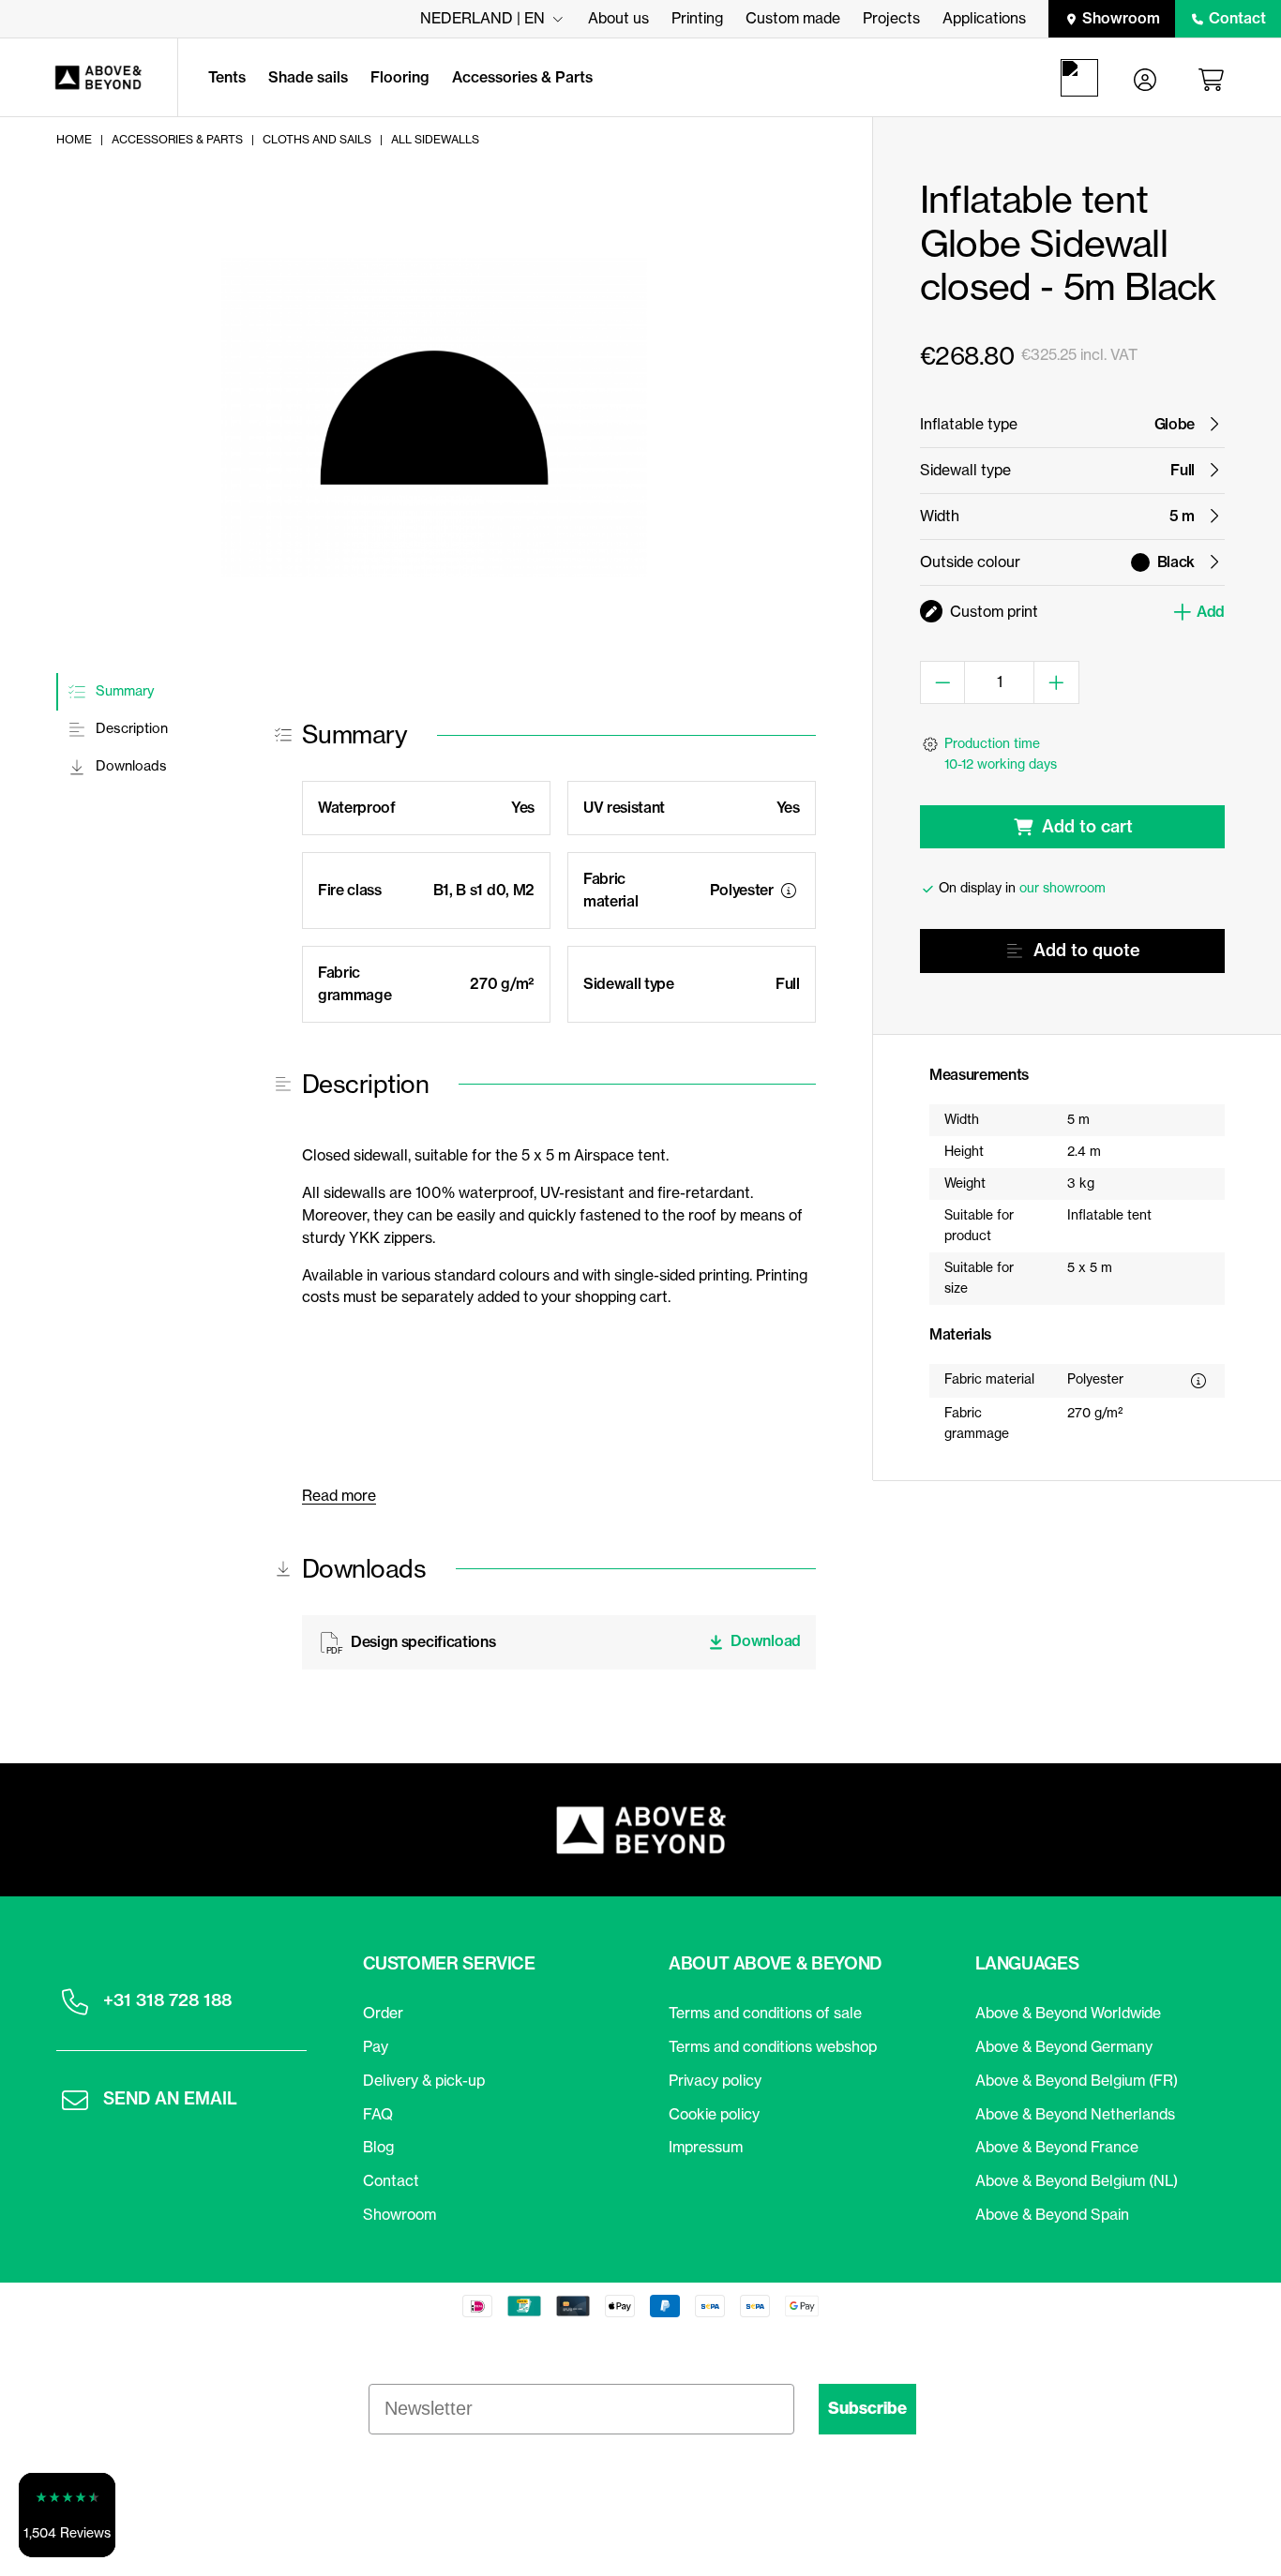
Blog (378, 2147)
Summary (123, 691)
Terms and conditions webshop (773, 2046)
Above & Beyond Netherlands (1075, 2114)
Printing (697, 18)
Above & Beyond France (1057, 2147)
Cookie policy (714, 2114)
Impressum (706, 2147)
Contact (1237, 18)
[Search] (1083, 78)
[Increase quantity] (1057, 682)
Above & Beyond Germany (1064, 2046)
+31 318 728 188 (167, 2000)
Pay (376, 2046)
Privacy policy (715, 2080)
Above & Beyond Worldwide (1068, 2013)
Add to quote (1087, 950)
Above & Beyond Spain (1052, 2214)
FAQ (378, 2114)
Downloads (129, 767)
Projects (891, 18)
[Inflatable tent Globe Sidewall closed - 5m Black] (434, 418)
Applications (984, 18)
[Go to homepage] (89, 78)
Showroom (1121, 18)
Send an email (170, 2098)
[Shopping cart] (1214, 78)
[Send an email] (75, 2100)
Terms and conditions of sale (765, 2013)
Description (130, 729)
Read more (339, 1495)
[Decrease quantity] (943, 682)
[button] (67, 2515)
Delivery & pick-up (424, 2080)
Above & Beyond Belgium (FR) (1077, 2080)
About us (618, 18)
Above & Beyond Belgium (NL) (1077, 2180)
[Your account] (1145, 78)
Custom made (793, 18)
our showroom (1062, 888)
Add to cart (1087, 826)
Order (383, 2013)
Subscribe (867, 2408)
